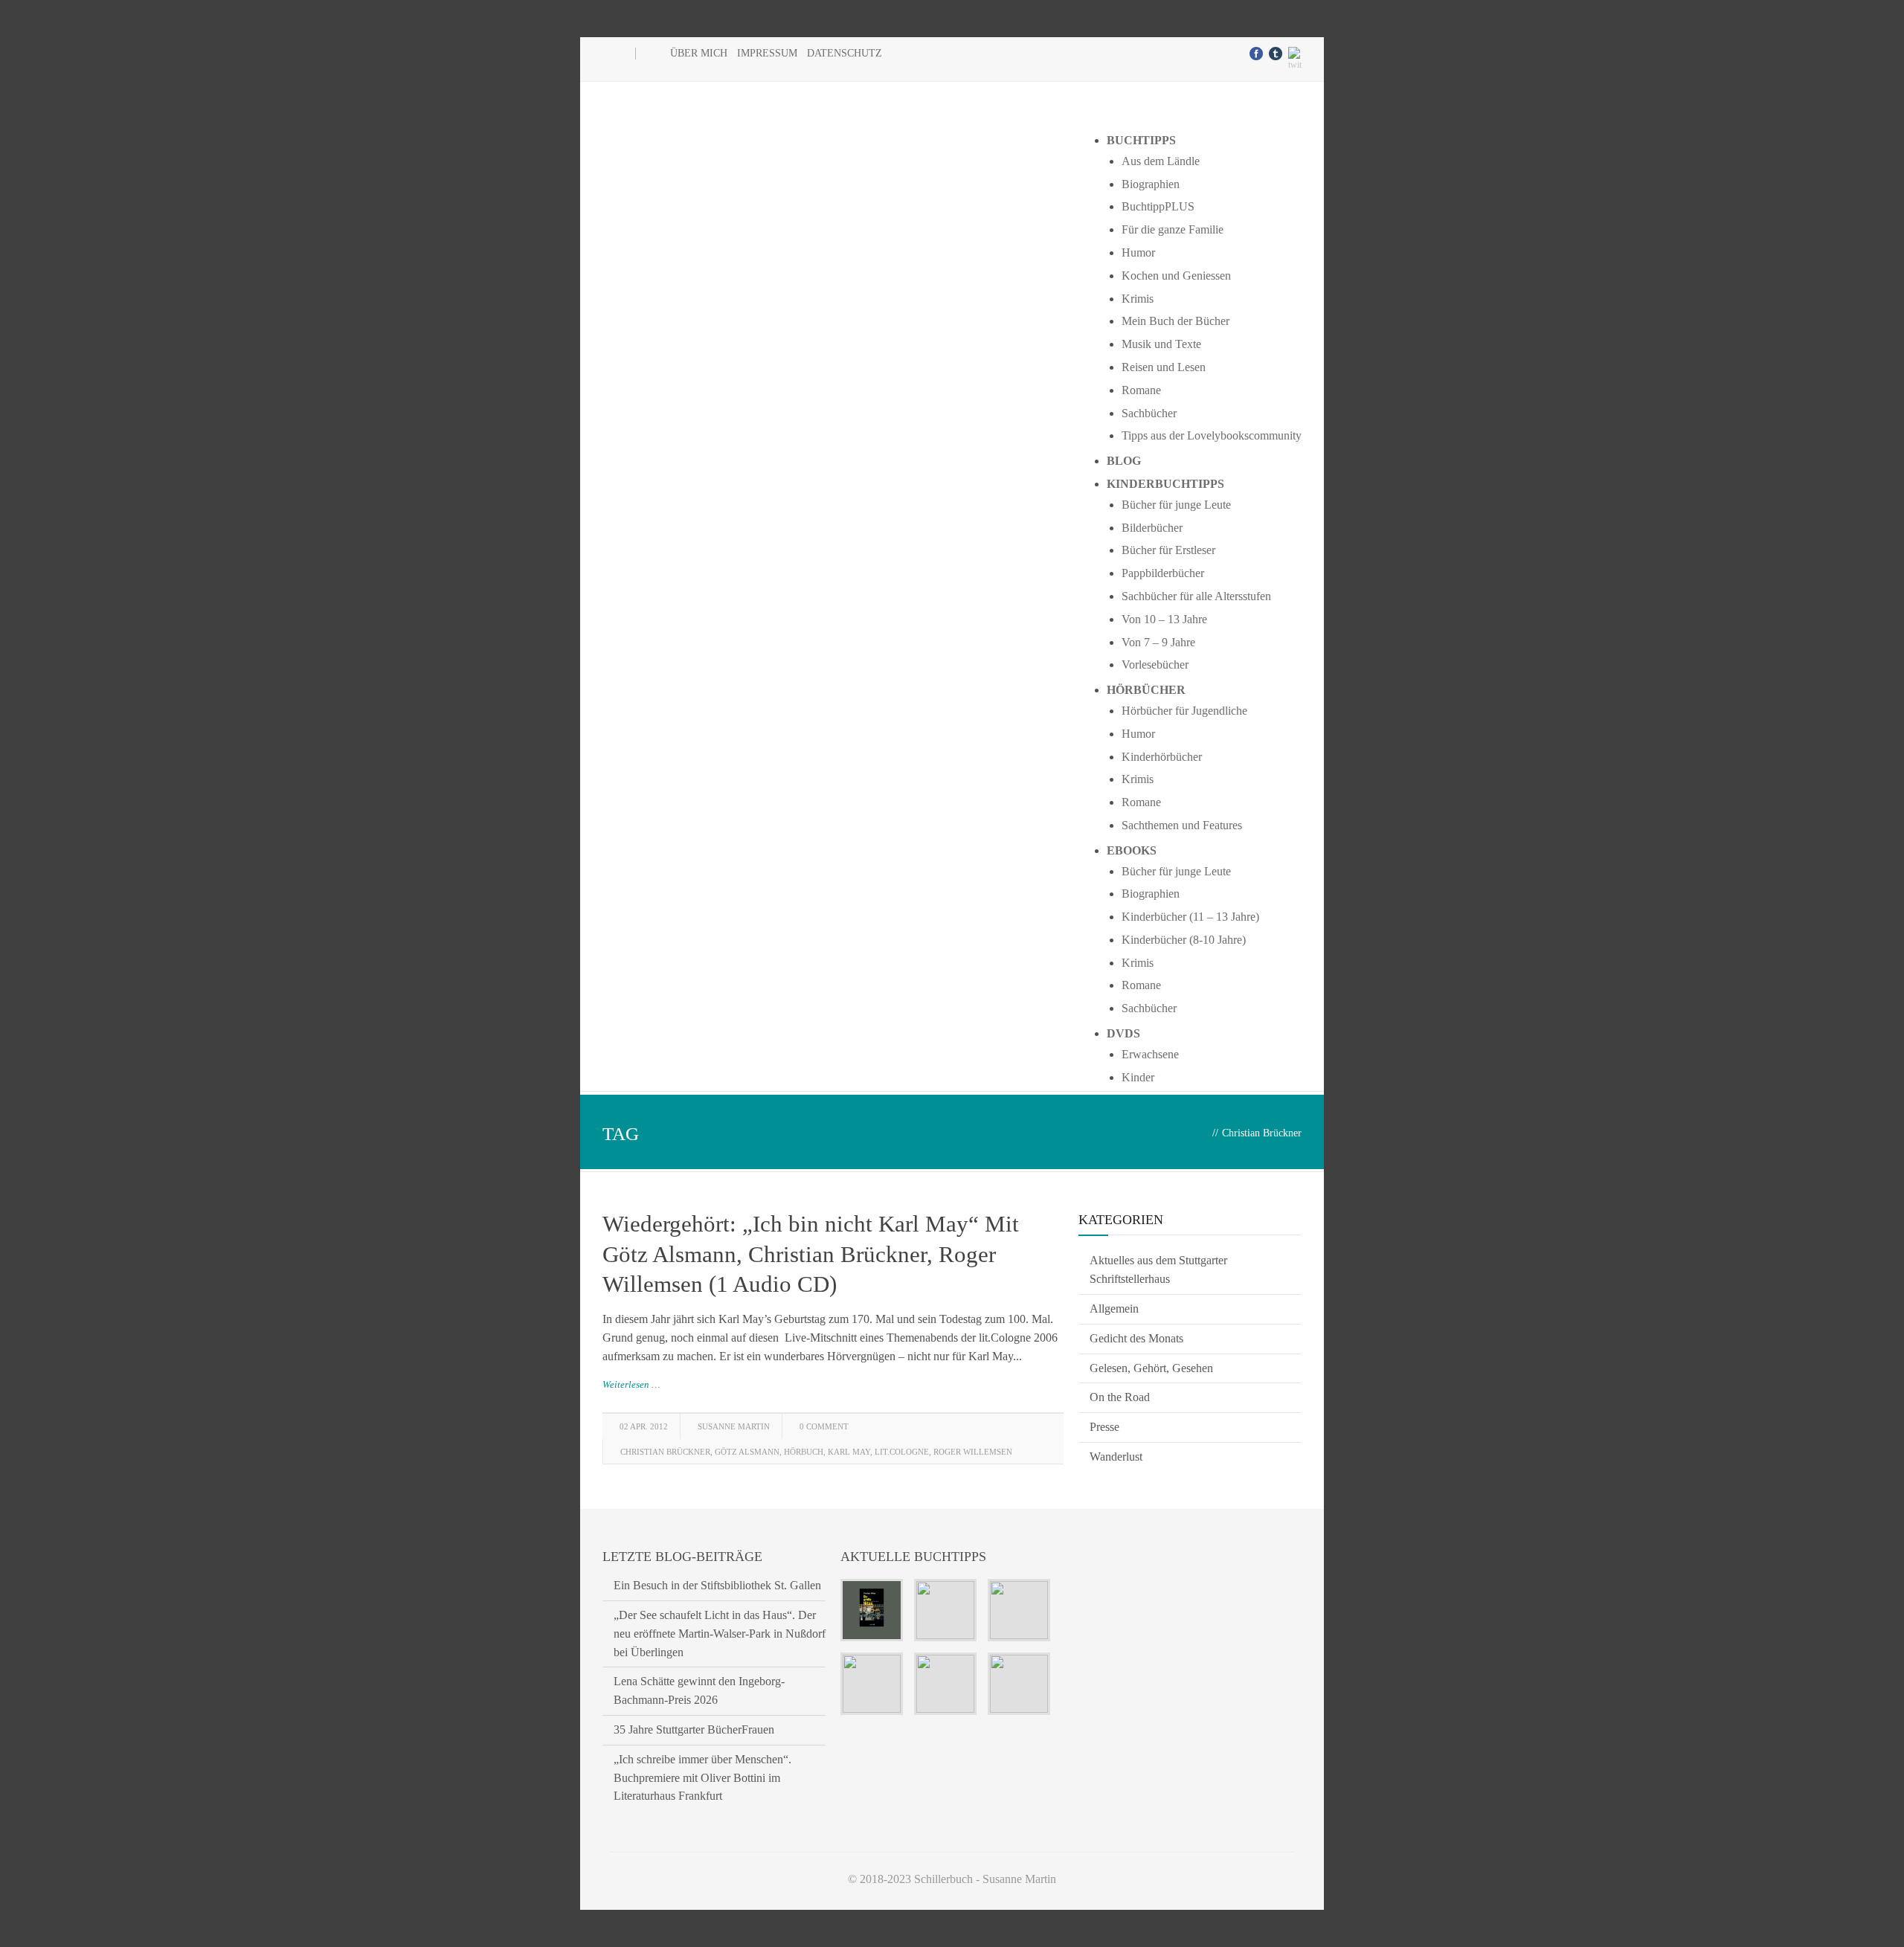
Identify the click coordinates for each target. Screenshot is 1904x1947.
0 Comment (824, 1426)
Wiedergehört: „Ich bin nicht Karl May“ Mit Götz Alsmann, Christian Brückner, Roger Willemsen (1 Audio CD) (811, 1254)
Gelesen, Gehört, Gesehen (1151, 1368)
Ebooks (1132, 850)
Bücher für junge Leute (1176, 505)
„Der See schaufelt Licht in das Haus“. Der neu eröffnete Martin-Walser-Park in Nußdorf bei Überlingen (720, 1634)
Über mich (699, 53)
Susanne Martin (734, 1426)
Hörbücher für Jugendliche (1184, 711)
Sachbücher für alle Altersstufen (1196, 596)
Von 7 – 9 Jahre (1158, 642)
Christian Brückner (665, 1452)
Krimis (1138, 299)
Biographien (1151, 184)
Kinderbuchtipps (1165, 484)
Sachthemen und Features (1182, 825)
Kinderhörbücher (1162, 757)
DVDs (1123, 1033)
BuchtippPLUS (1158, 206)
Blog (1124, 461)
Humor (1138, 252)
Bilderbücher (1152, 528)
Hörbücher (1146, 690)
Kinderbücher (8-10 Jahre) (1184, 940)
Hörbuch (804, 1452)
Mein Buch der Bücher (1175, 321)
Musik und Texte (1161, 344)
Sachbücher (1149, 413)
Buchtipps (1141, 140)
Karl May (849, 1452)
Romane (1141, 390)
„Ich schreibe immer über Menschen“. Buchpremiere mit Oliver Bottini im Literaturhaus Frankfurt (702, 1778)
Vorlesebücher (1155, 664)
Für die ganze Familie (1173, 229)
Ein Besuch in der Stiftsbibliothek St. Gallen (717, 1585)
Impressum (767, 53)
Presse (1104, 1427)
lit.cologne (902, 1452)
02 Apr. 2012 (644, 1426)
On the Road (1120, 1397)
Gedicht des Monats (1136, 1338)
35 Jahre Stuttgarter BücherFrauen (694, 1729)
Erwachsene (1150, 1054)
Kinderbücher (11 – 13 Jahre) (1190, 917)
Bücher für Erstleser (1168, 550)
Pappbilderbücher (1163, 573)
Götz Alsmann (747, 1452)
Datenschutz (845, 53)
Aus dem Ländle (1161, 161)
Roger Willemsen (973, 1452)
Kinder (1138, 1077)
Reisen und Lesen (1164, 367)
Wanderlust (1116, 1457)
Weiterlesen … (631, 1384)
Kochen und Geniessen (1176, 276)
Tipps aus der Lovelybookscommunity (1212, 435)
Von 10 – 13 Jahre (1164, 619)
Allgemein (1114, 1309)
